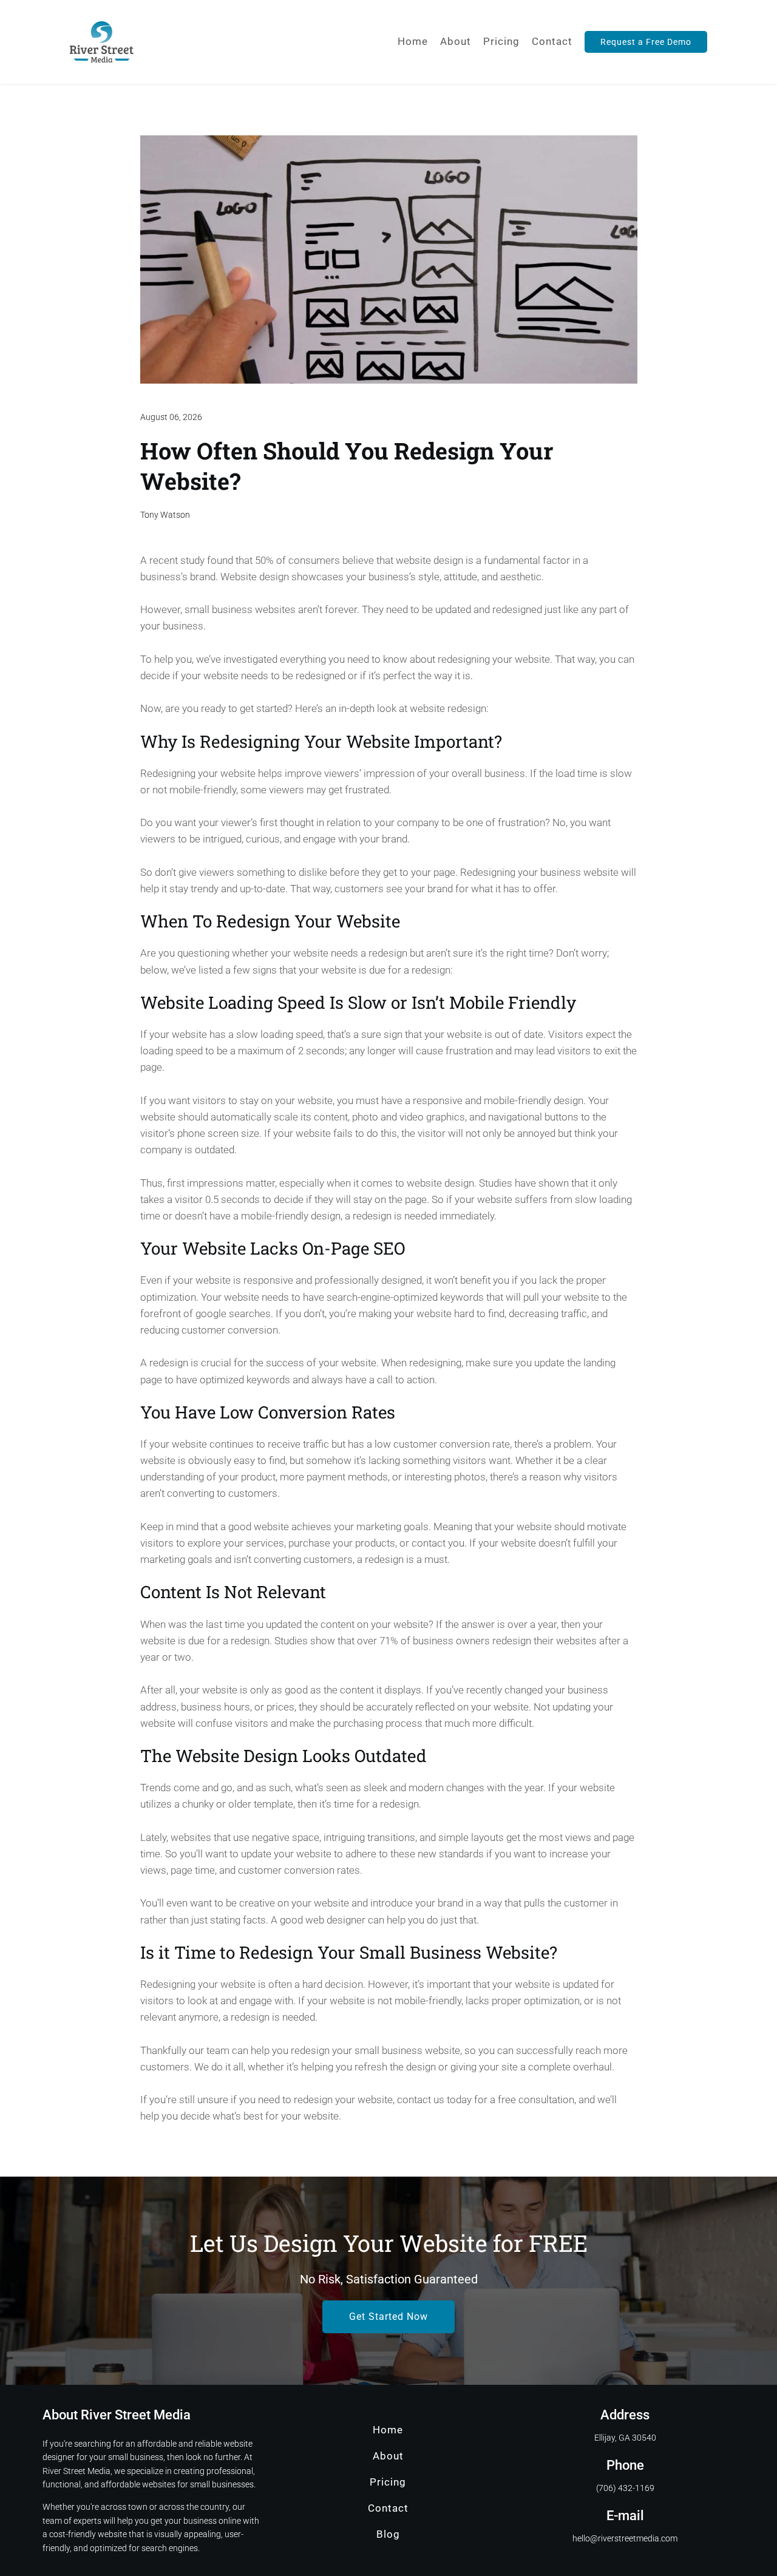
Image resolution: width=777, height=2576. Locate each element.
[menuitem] (413, 42)
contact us (421, 2100)
